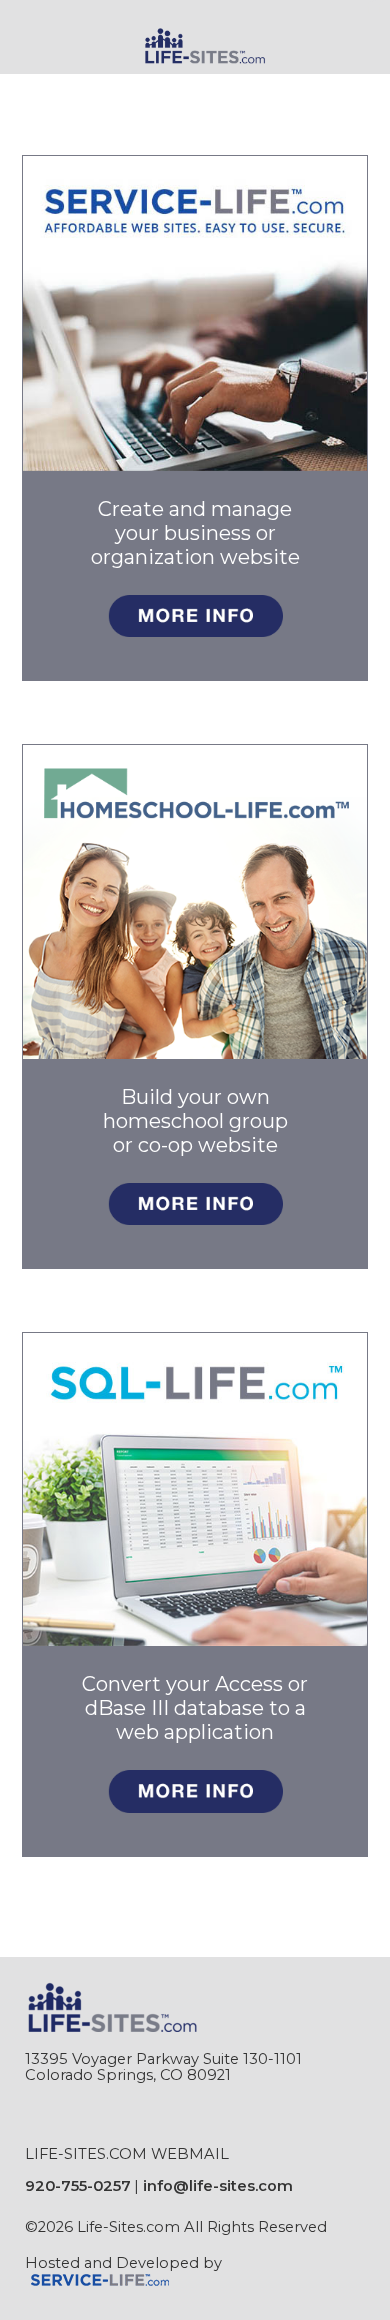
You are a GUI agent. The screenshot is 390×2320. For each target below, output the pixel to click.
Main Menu (75, 87)
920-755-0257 (78, 2186)
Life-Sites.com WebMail (127, 2154)
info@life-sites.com (218, 2186)
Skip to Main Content (119, 2243)
